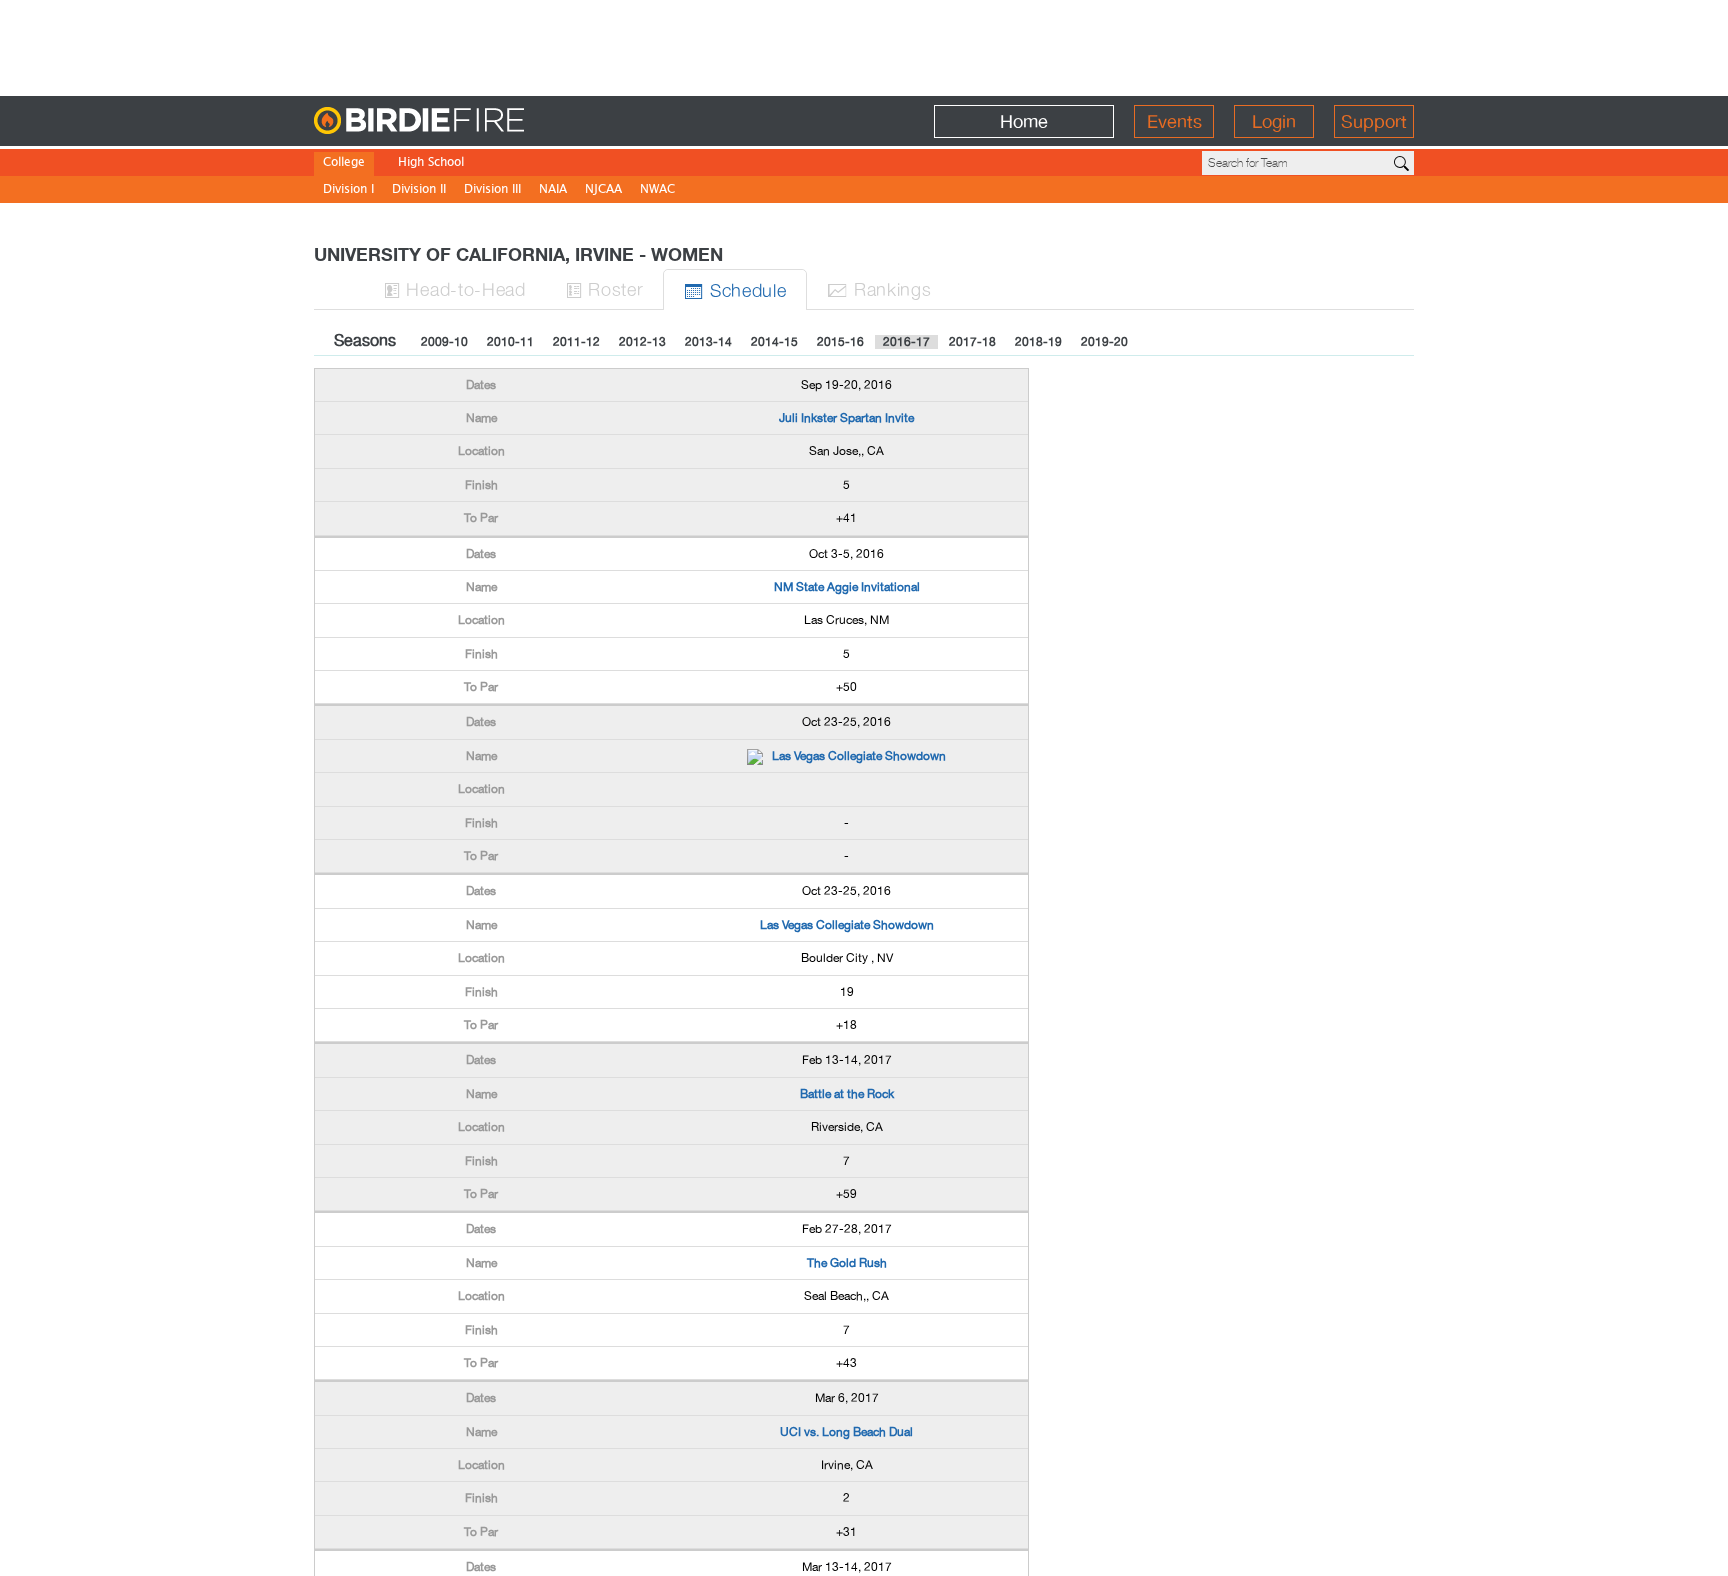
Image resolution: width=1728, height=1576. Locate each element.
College (344, 163)
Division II (419, 190)
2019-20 (1104, 342)
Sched (735, 289)
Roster (605, 288)
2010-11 (510, 342)
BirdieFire (459, 121)
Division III (492, 190)
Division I (348, 190)
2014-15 (774, 342)
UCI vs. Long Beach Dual (846, 1432)
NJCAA (603, 190)
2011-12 (576, 342)
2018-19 (1038, 342)
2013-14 (708, 342)
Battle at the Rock (847, 1094)
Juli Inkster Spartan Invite (846, 418)
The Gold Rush (847, 1263)
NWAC (657, 190)
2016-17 (906, 342)
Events (1174, 121)
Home (1024, 121)
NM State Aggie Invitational (847, 587)
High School (431, 163)
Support (1374, 121)
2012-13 (642, 342)
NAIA (553, 190)
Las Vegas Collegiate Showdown (859, 756)
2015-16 (840, 342)
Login (1274, 121)
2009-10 (444, 342)
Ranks (879, 288)
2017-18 (972, 342)
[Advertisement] (864, 45)
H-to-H (455, 288)
